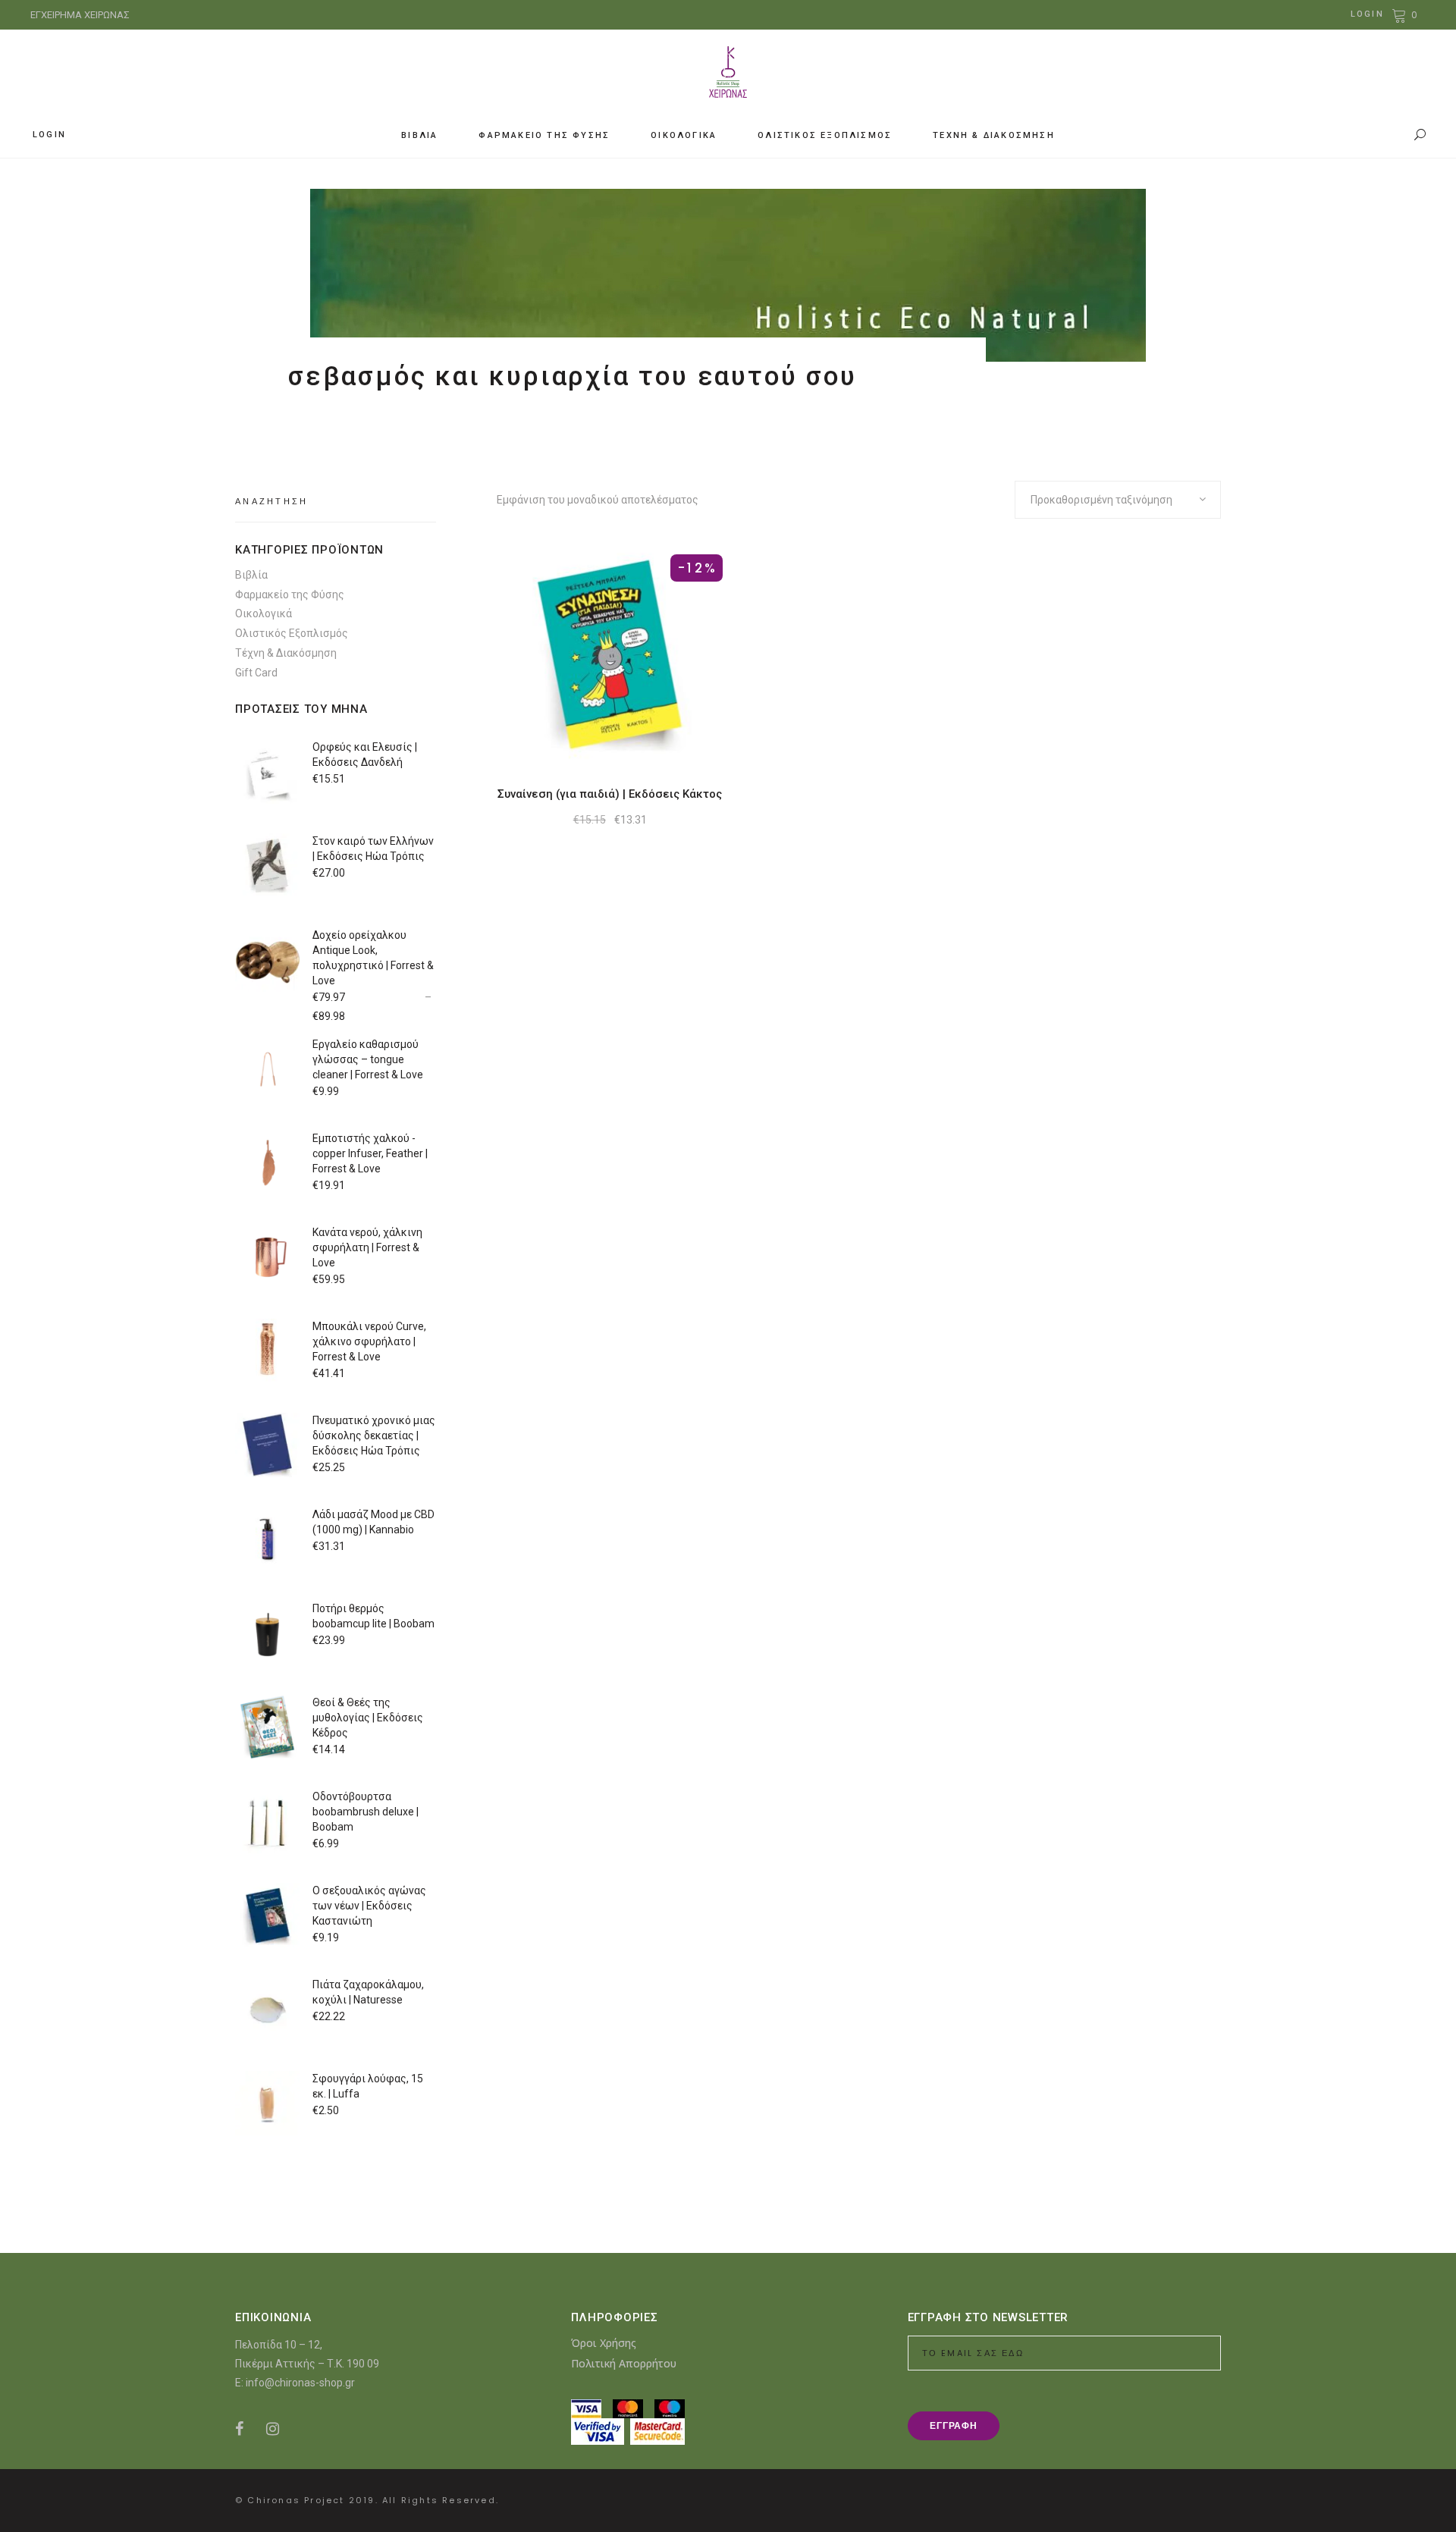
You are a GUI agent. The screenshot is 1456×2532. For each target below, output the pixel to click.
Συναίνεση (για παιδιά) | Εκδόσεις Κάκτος (610, 794)
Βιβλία (251, 575)
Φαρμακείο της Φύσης (290, 595)
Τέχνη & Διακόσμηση (286, 653)
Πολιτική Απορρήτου (624, 2363)
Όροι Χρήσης (604, 2343)
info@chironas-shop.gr (300, 2383)
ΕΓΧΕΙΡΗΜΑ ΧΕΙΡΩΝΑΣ (80, 15)
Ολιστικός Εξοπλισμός (292, 633)
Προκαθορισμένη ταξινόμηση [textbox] (1101, 500)
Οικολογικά (264, 613)
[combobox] (1118, 500)
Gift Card (256, 673)
